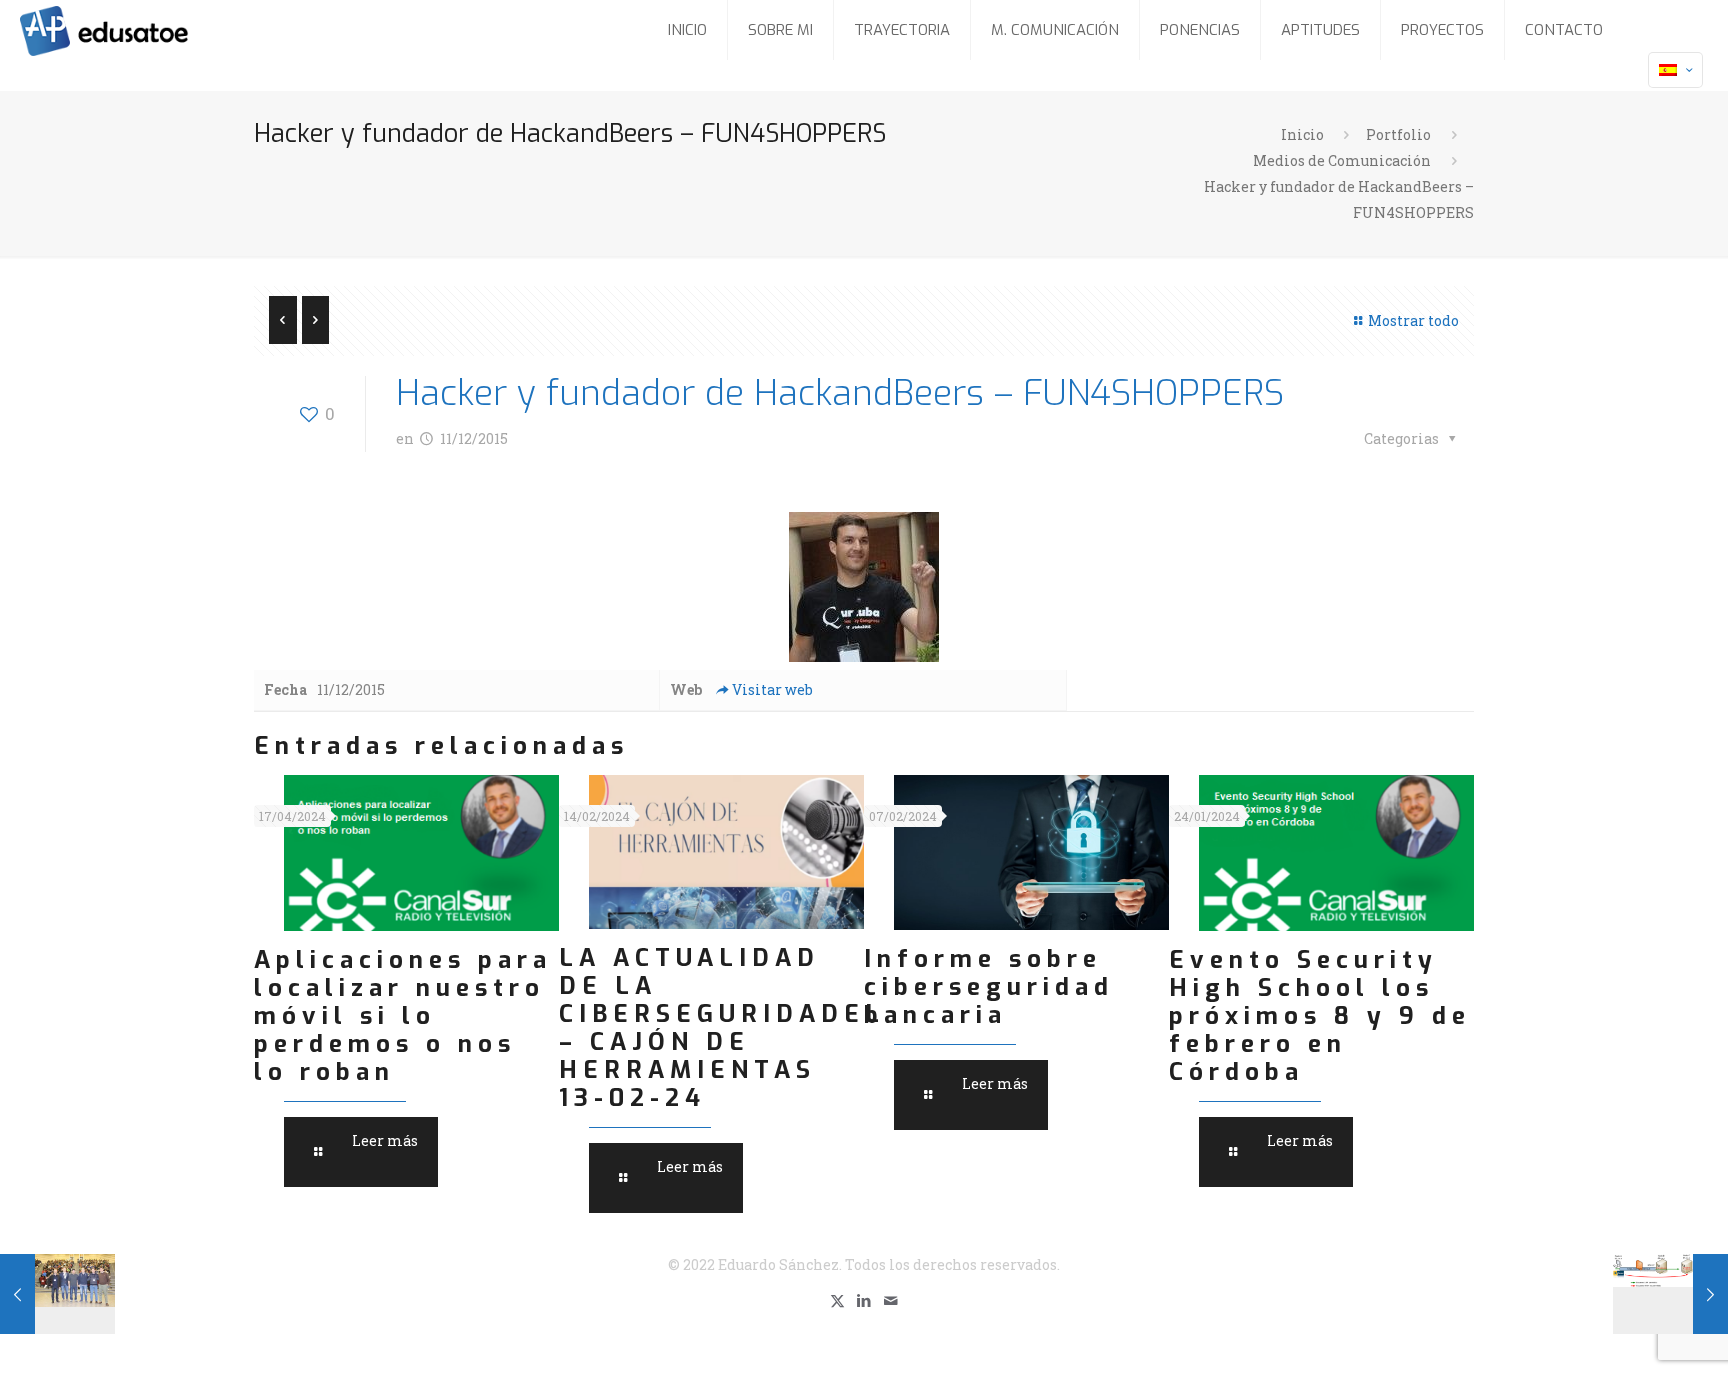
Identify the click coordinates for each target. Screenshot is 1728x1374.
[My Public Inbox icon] (891, 1300)
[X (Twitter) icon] (837, 1300)
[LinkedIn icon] (864, 1300)
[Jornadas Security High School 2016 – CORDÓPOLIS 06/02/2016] (57, 1294)
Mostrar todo (1413, 320)
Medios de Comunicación (1342, 160)
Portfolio (1398, 134)
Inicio (1302, 134)
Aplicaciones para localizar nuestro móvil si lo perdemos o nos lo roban (403, 1016)
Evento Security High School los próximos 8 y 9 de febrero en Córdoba (1320, 1016)
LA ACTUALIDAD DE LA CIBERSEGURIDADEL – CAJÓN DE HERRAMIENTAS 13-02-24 (722, 1028)
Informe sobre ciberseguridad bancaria (989, 987)
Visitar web (772, 689)
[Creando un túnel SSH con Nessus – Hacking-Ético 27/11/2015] (1670, 1294)
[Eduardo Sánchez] (154, 30)
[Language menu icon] (1675, 70)
